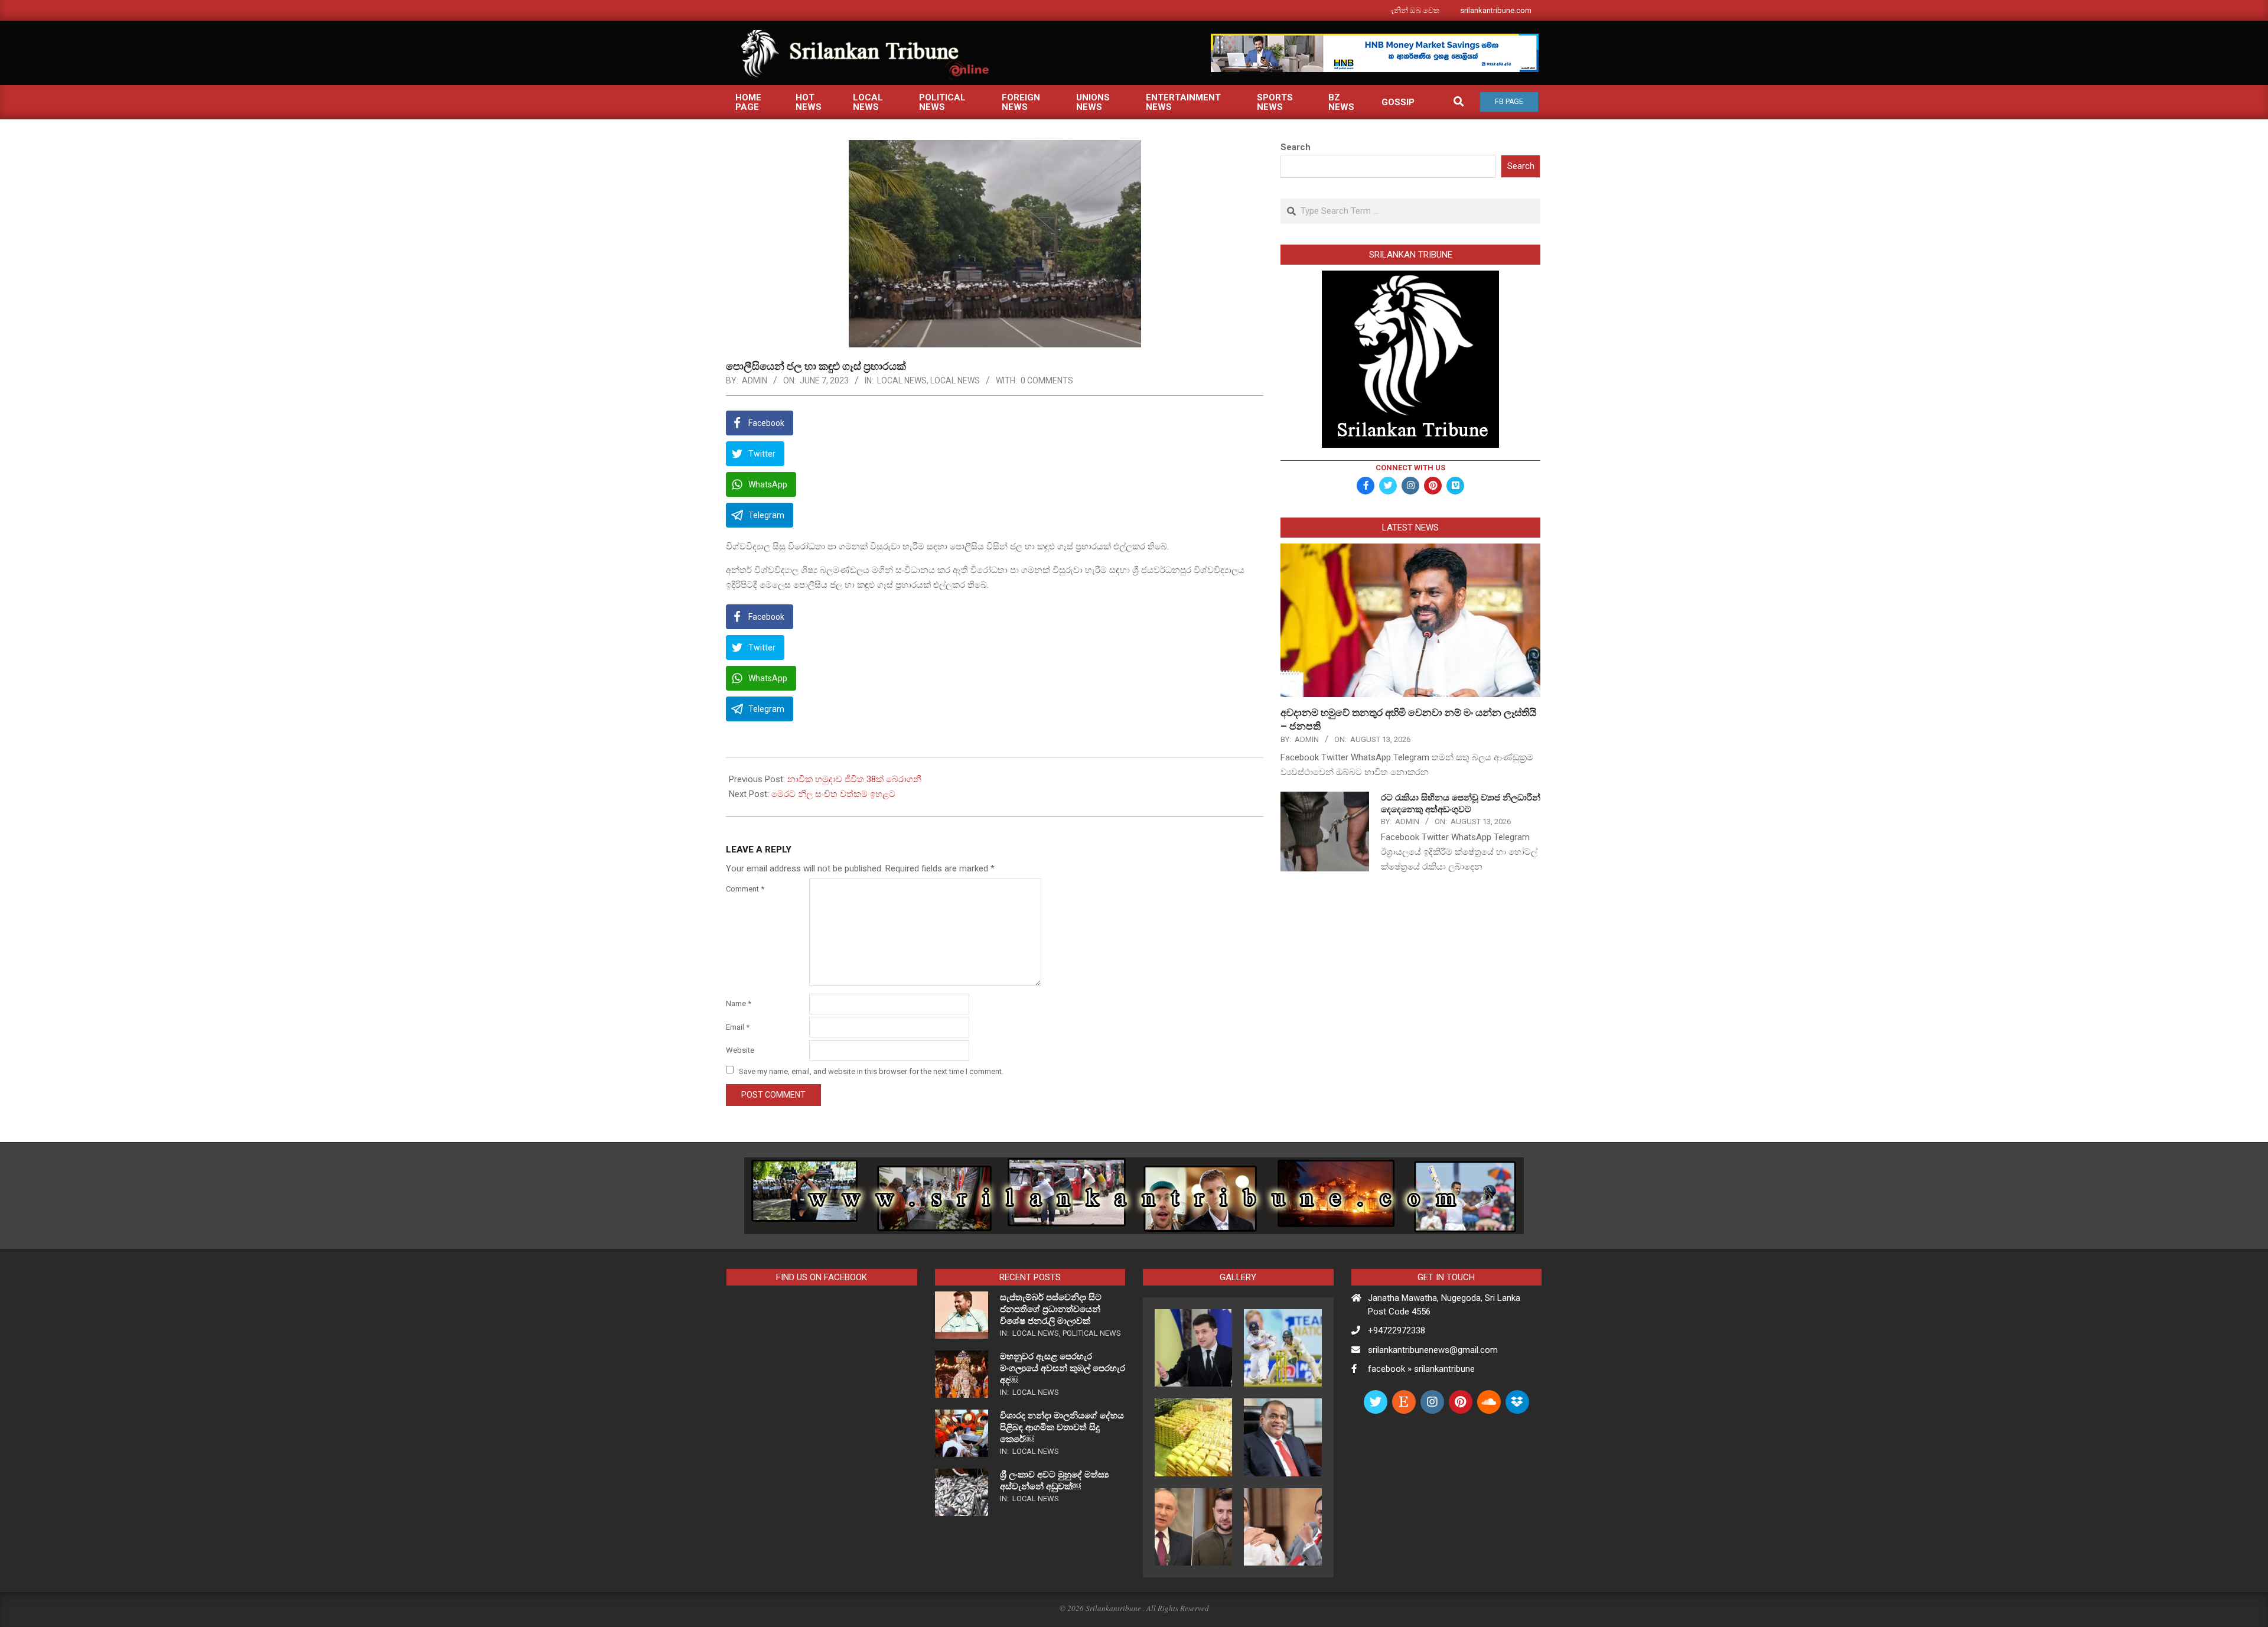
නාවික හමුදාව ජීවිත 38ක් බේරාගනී (854, 779)
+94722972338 (1397, 1330)
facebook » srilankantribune (1421, 1369)
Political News (1092, 1333)
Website (740, 1050)
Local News (902, 380)
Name (739, 1003)
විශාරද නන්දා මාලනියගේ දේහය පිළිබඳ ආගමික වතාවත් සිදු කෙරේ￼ (1062, 1427)
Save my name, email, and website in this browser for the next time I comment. (871, 1071)
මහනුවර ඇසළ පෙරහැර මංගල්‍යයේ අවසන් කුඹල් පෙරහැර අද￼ (1063, 1368)
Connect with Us (1410, 468)
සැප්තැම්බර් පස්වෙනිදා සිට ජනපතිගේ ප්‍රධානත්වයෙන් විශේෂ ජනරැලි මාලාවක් (1051, 1309)
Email (738, 1027)
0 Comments (1047, 380)
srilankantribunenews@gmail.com (1433, 1350)
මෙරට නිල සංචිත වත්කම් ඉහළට (833, 794)
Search (1296, 147)
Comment (745, 889)
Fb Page (1509, 102)
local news (955, 380)
